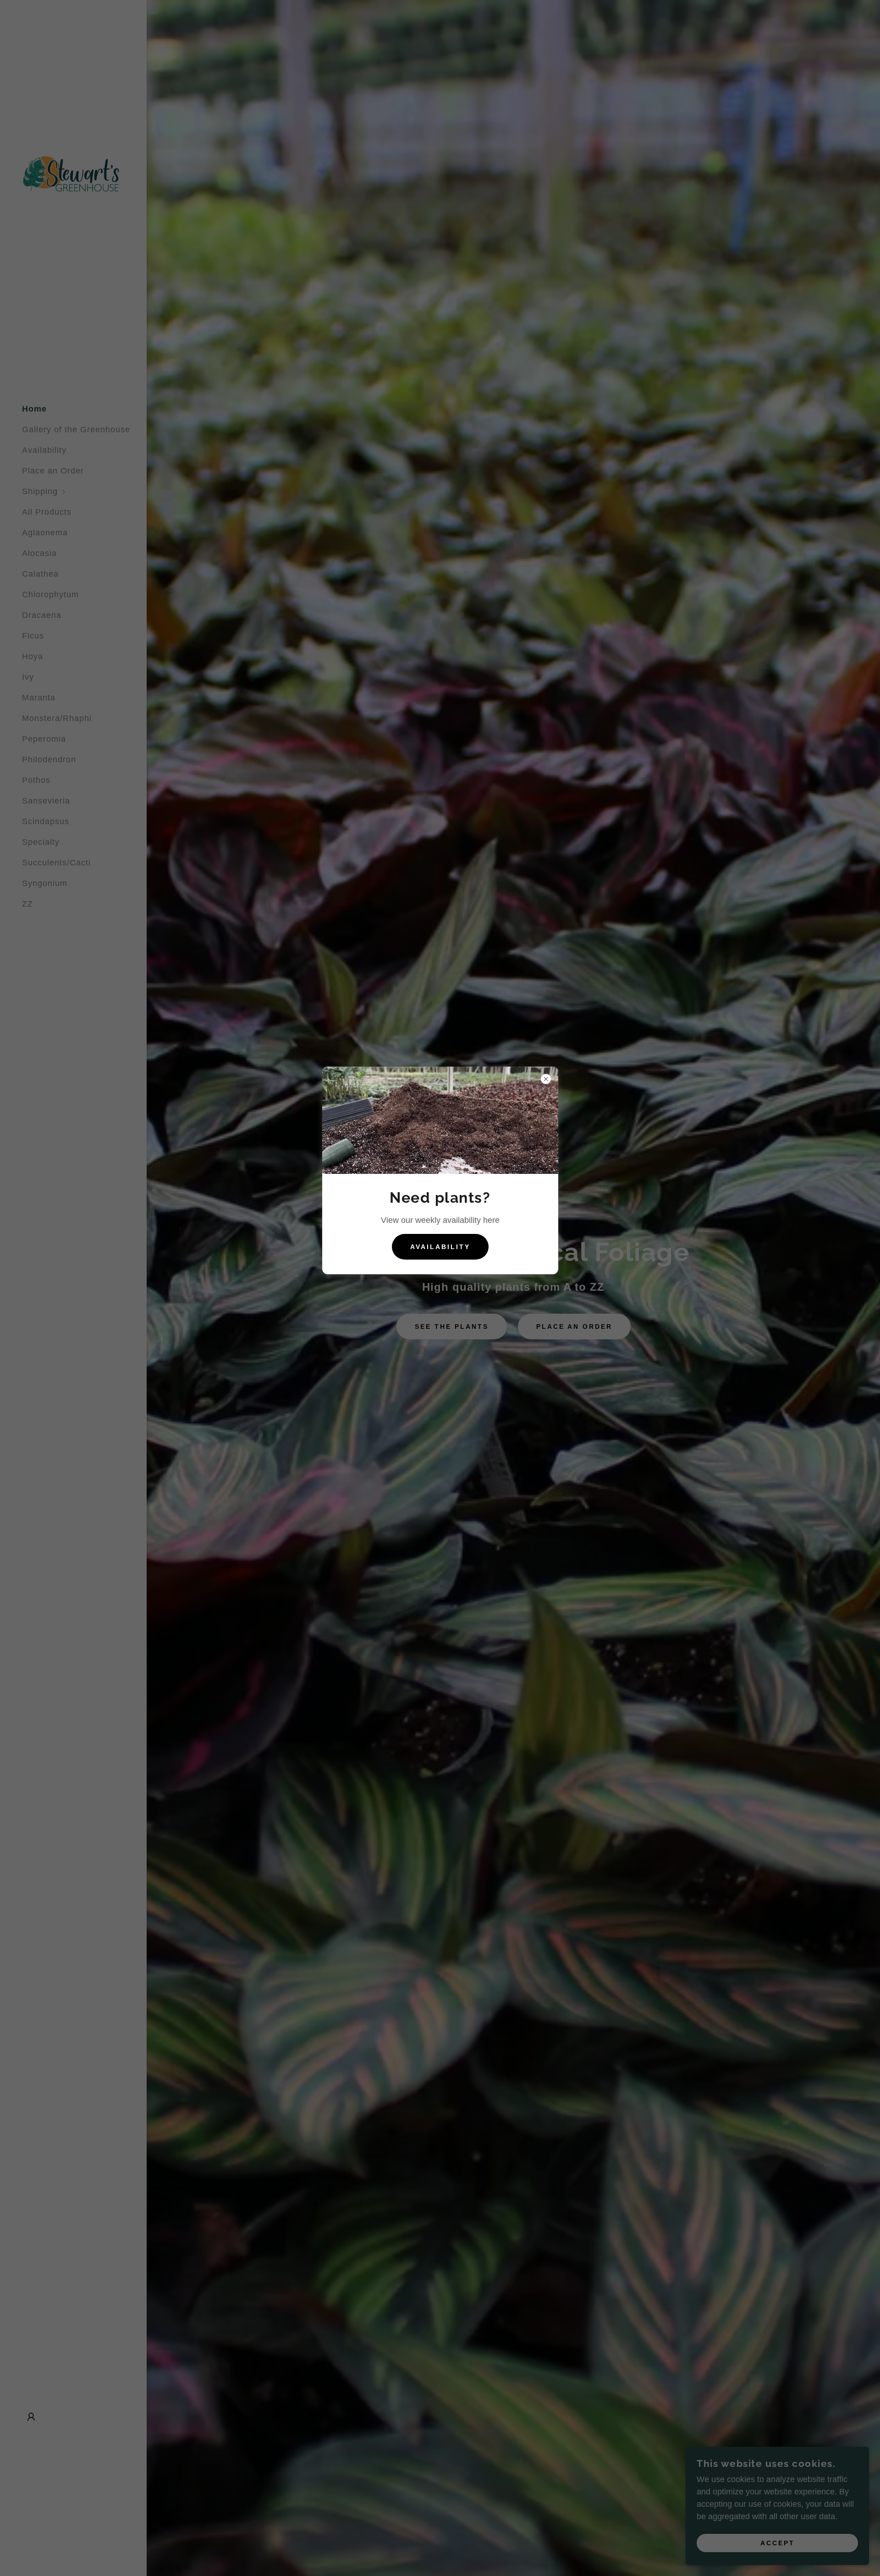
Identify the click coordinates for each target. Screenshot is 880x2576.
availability (440, 1247)
